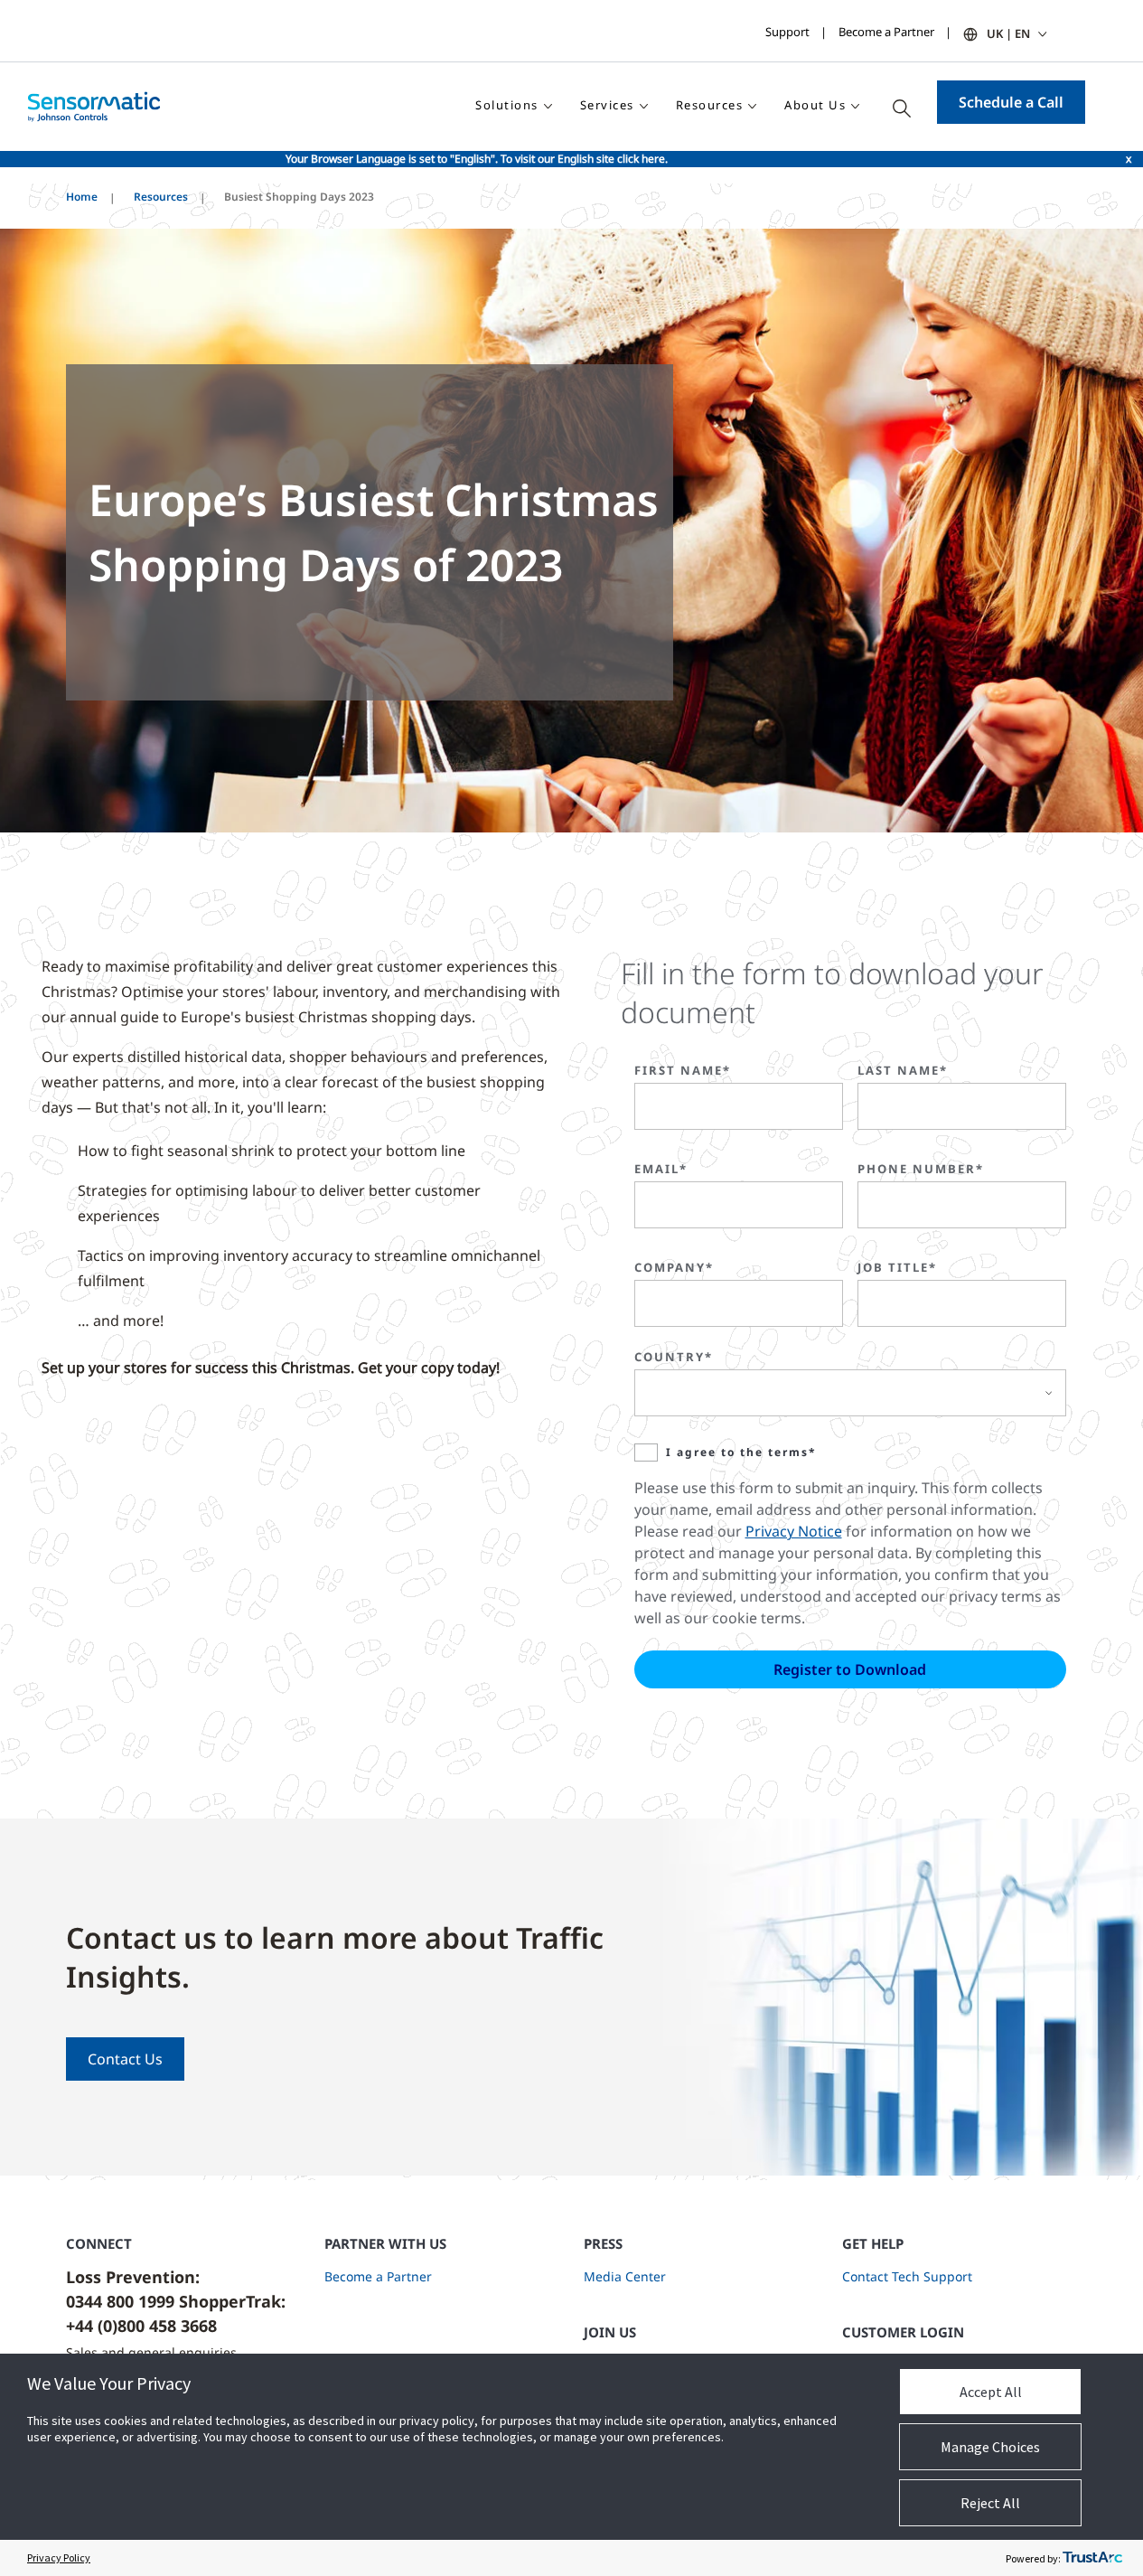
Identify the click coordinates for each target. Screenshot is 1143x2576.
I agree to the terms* (741, 1452)
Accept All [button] (991, 2392)
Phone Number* (921, 1169)
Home (82, 197)
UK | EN (1008, 33)
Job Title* (897, 1267)
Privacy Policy (59, 2557)
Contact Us (125, 2059)
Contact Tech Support (907, 2276)
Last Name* (903, 1070)
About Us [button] (815, 105)
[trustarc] (1092, 2558)
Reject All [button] (990, 2503)
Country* (674, 1357)
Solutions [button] (507, 105)
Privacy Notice (794, 1531)
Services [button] (607, 105)
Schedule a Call (1011, 102)
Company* (674, 1267)
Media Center (625, 2276)
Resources (161, 197)
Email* (661, 1169)
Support (787, 32)
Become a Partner (886, 32)
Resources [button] (710, 105)
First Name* (683, 1070)
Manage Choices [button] (990, 2447)
